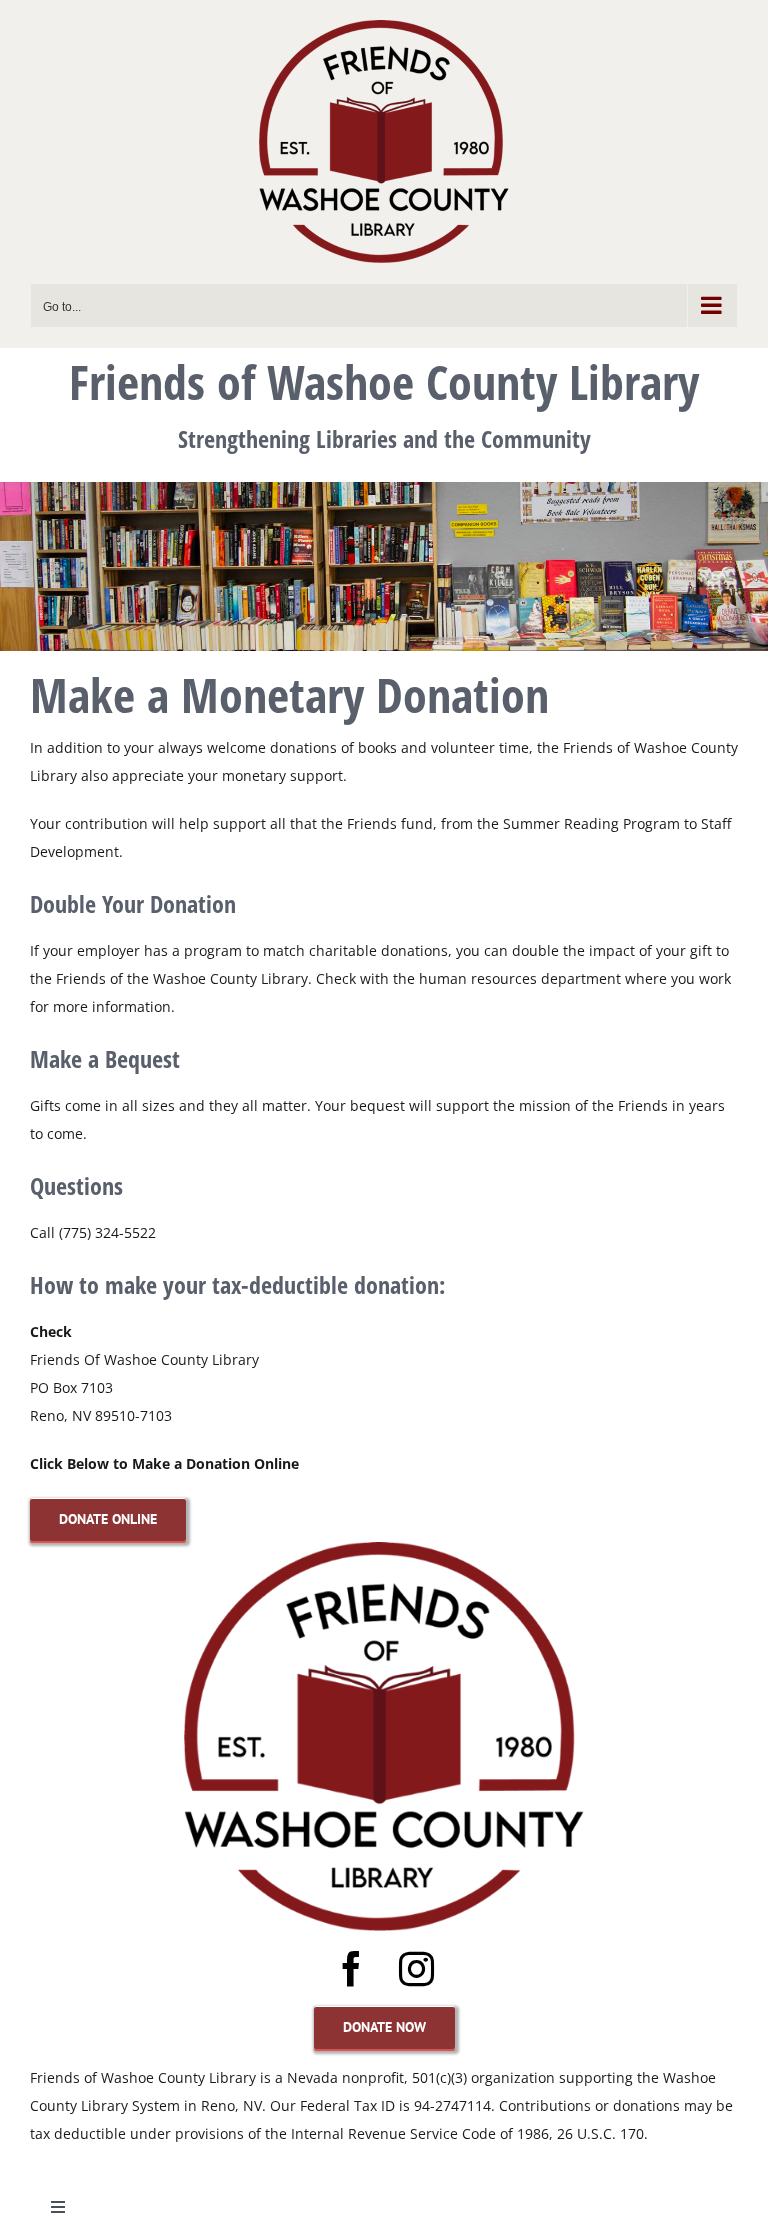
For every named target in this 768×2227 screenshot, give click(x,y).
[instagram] (416, 1968)
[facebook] (351, 1968)
